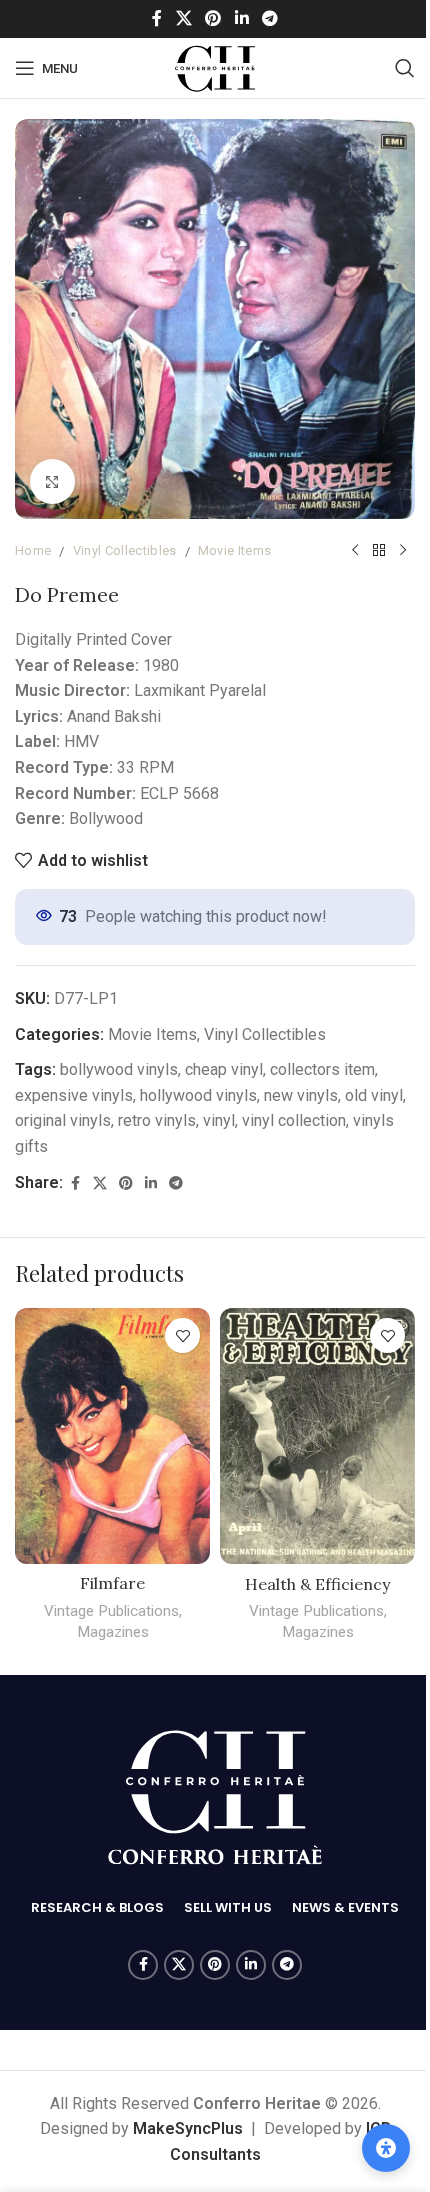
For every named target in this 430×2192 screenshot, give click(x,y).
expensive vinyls (74, 1080)
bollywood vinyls (119, 1054)
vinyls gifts (54, 1131)
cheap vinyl (224, 1054)
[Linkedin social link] (234, 18)
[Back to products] (364, 536)
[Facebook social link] (150, 18)
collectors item (322, 1054)
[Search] (390, 68)
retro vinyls (196, 1105)
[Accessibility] (371, 2148)
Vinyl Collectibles (125, 535)
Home (33, 535)
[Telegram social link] (262, 18)
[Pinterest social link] (205, 18)
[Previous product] (340, 536)
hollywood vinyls (198, 1080)
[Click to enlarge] (52, 466)
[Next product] (388, 536)
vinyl (258, 1105)
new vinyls (301, 1080)
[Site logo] (208, 66)
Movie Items (235, 535)
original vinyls (102, 1105)
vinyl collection (333, 1105)
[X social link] (176, 18)
